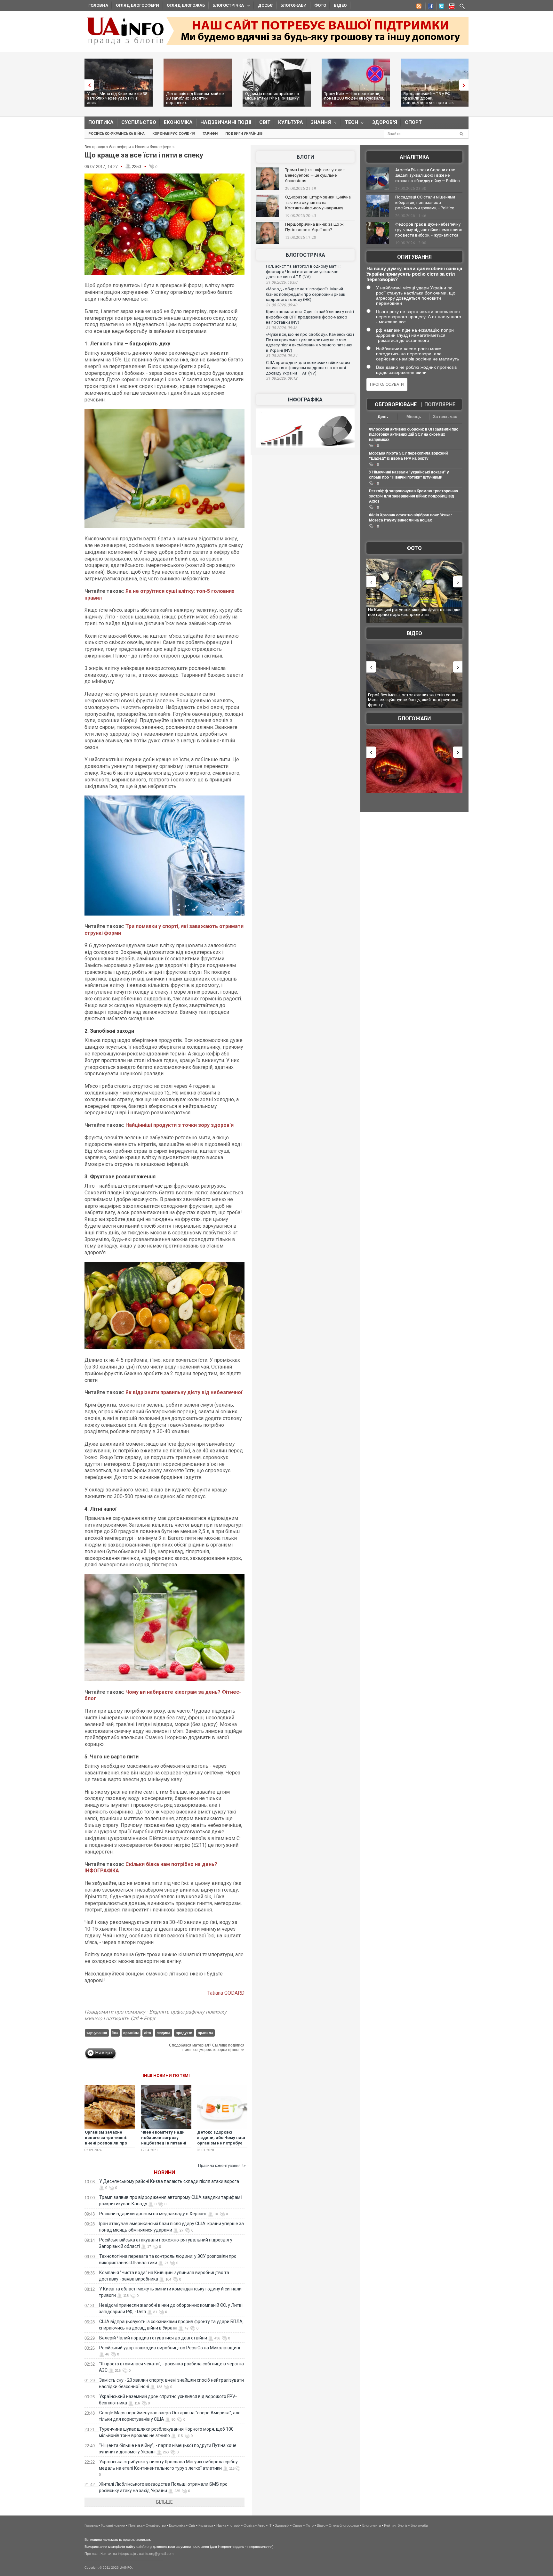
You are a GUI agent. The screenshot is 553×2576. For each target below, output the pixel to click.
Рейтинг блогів (396, 2525)
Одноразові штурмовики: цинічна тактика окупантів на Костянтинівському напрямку (318, 202)
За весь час (445, 417)
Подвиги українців (244, 134)
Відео (340, 5)
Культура (291, 122)
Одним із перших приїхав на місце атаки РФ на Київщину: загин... (272, 98)
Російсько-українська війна (116, 134)
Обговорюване (396, 404)
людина (163, 2033)
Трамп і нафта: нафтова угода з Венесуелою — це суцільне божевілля (315, 175)
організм (131, 2033)
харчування (97, 2033)
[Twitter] (440, 7)
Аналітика (414, 157)
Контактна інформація (118, 2554)
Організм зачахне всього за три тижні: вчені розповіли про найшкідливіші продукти (106, 2143)
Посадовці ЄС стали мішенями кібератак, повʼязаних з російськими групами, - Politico (425, 202)
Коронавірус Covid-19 (174, 134)
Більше (164, 2502)
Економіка (178, 122)
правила (205, 2033)
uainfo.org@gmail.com (156, 2554)
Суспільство (139, 122)
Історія (235, 2525)
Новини (164, 2172)
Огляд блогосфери (137, 5)
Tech (350, 124)
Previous (88, 85)
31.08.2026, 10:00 (282, 282)
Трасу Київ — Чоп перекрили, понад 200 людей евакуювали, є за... (354, 98)
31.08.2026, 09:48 (282, 305)
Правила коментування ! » (222, 2166)
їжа (115, 2033)
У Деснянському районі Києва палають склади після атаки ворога (170, 2181)
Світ (265, 122)
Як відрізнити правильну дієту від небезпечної (183, 1392)
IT (270, 2525)
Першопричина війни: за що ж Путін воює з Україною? (314, 227)
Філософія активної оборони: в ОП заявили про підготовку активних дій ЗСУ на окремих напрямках (414, 434)
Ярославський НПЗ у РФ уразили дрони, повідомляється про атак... (430, 98)
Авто (261, 2525)
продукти (184, 2033)
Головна (98, 5)
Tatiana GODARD (226, 1993)
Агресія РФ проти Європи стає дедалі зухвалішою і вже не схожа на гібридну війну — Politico (428, 175)
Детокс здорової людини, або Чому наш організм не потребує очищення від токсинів (221, 2140)
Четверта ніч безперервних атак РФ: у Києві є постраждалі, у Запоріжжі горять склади (412, 697)
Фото (320, 5)
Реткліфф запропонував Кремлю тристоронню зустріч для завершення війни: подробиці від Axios (413, 496)
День (383, 417)
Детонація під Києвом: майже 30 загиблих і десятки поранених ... (195, 98)
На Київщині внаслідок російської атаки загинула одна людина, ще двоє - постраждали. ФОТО (415, 615)
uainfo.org (144, 2547)
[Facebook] (429, 7)
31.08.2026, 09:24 (282, 356)
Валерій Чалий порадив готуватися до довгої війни (153, 2338)
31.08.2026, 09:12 (282, 378)
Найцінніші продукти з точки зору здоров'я (180, 1125)
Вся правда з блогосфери (108, 147)
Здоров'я (385, 122)
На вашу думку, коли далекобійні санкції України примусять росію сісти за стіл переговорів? (414, 274)
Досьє (265, 5)
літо (148, 2033)
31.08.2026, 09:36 (282, 328)
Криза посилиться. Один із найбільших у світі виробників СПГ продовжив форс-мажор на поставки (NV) (310, 317)
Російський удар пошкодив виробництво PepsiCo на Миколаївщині (170, 2348)
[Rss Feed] (418, 7)
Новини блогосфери (153, 147)
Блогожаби (293, 5)
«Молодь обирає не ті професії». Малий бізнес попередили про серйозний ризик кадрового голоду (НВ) (306, 294)
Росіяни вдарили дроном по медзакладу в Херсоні (153, 2214)
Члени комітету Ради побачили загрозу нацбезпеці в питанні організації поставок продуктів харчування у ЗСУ (166, 2146)
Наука (221, 2525)
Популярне (440, 404)
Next (465, 85)
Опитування (414, 257)
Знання (319, 124)
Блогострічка (226, 6)
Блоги (305, 157)
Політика (101, 122)
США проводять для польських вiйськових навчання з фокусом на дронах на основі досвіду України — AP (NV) (308, 368)
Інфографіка (305, 400)
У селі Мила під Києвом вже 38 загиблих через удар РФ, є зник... (117, 98)
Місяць (414, 417)
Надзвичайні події (226, 122)
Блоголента (372, 2525)
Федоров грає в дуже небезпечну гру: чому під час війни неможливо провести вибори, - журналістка (429, 230)
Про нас (91, 2554)
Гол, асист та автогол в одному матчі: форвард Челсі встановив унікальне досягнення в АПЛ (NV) (303, 271)
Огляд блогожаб (186, 5)
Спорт (413, 122)
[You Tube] (451, 7)
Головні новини (113, 2525)
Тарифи (210, 134)
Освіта (249, 2525)
